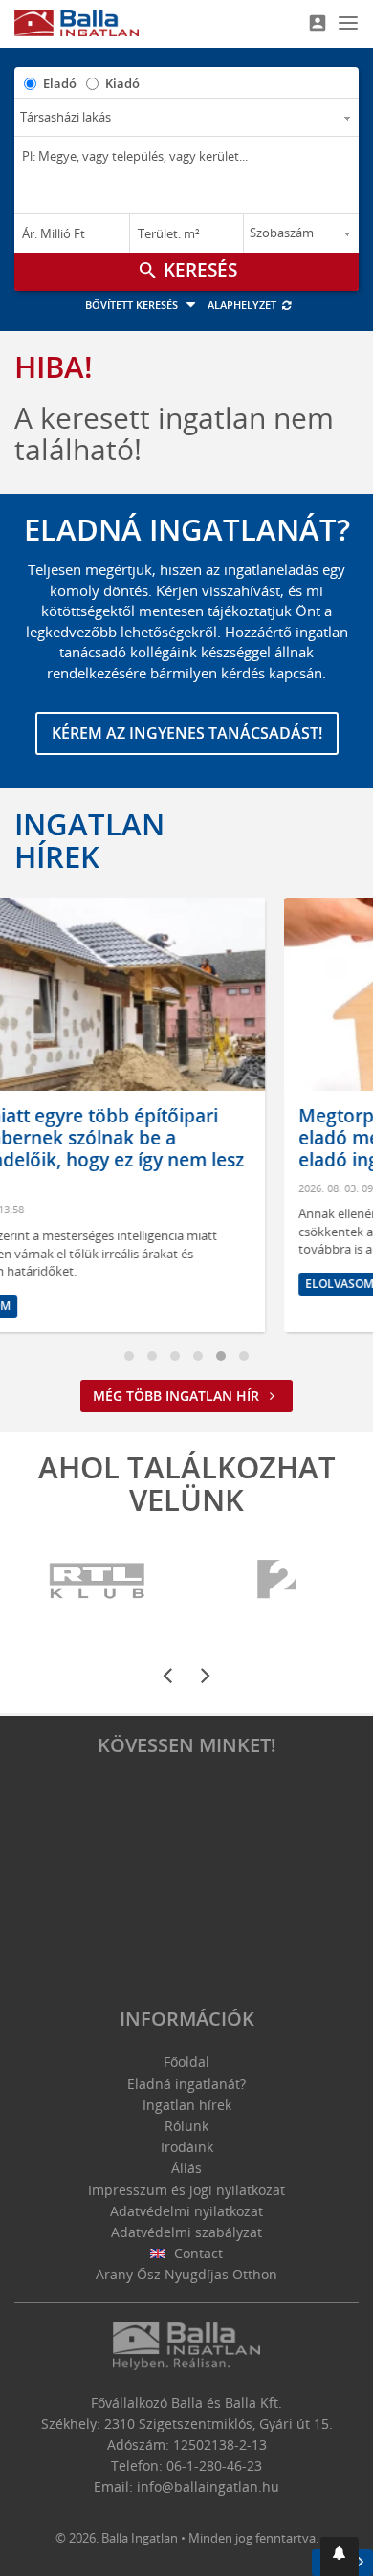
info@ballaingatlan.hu (208, 2487)
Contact (197, 2253)
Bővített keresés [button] (133, 305)
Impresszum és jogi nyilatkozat (186, 2190)
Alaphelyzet (243, 305)
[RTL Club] (98, 1581)
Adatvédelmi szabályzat (186, 2232)
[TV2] (277, 1581)
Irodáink (187, 2147)
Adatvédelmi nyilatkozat (186, 2211)
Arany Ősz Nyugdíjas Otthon (186, 2274)
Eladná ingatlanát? (186, 2084)
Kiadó (122, 83)
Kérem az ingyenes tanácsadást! (187, 733)
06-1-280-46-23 (214, 2465)
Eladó (60, 83)
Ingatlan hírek (89, 840)
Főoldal (186, 2062)
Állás (186, 2168)
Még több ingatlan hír (178, 1396)
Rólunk (186, 2126)
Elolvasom (142, 1284)
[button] (340, 2556)
